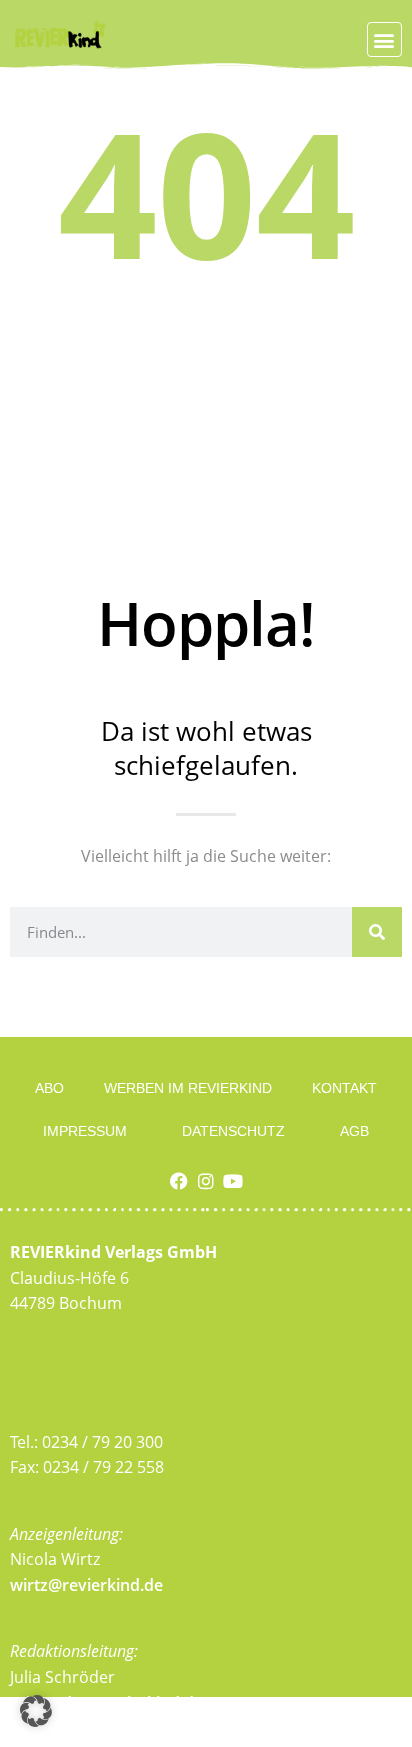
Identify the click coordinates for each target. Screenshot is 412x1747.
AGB (354, 1131)
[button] (384, 39)
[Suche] (377, 932)
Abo (49, 1088)
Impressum (85, 1131)
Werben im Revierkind (188, 1088)
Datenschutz (233, 1131)
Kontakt (344, 1088)
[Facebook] (179, 1181)
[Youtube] (233, 1181)
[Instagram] (206, 1181)
